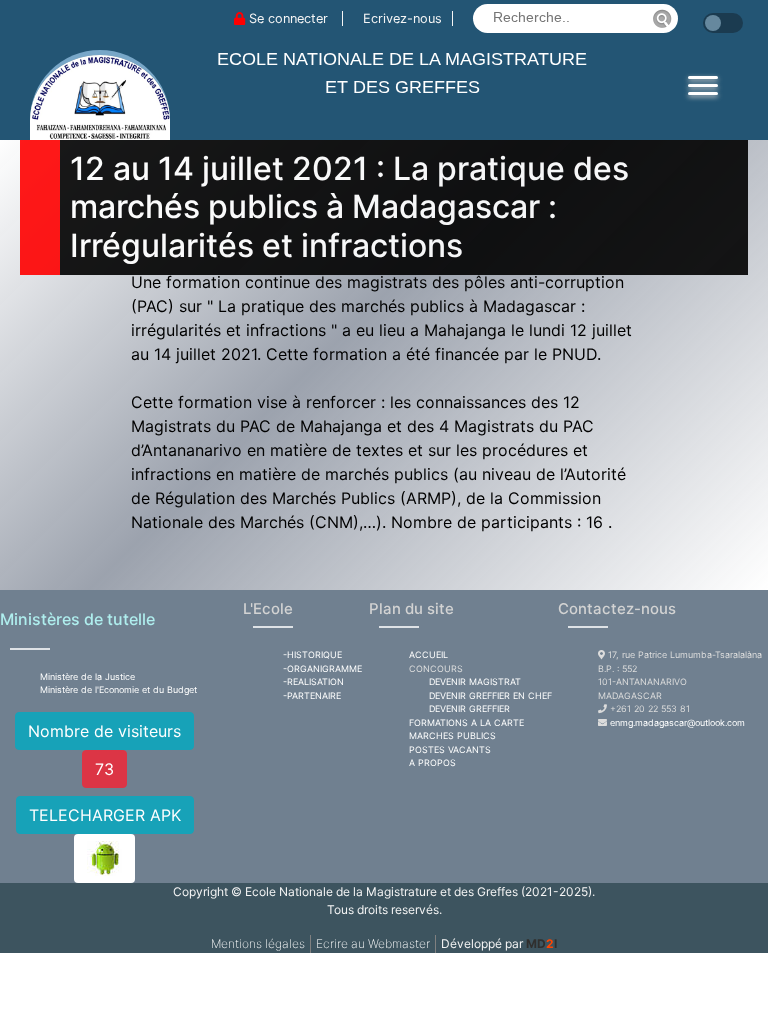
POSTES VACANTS (450, 749)
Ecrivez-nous (402, 18)
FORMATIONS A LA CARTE (466, 722)
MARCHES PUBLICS (452, 735)
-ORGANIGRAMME (322, 668)
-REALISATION (313, 681)
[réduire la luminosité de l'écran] (698, 13)
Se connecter (288, 18)
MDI (541, 943)
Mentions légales (258, 943)
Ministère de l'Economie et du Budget (118, 689)
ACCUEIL (428, 654)
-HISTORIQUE (312, 654)
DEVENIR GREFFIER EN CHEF (490, 695)
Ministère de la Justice (87, 676)
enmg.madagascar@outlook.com (677, 722)
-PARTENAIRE (312, 695)
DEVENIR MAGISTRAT (475, 681)
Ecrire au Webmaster (373, 943)
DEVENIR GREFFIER (469, 708)
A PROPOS (432, 762)
